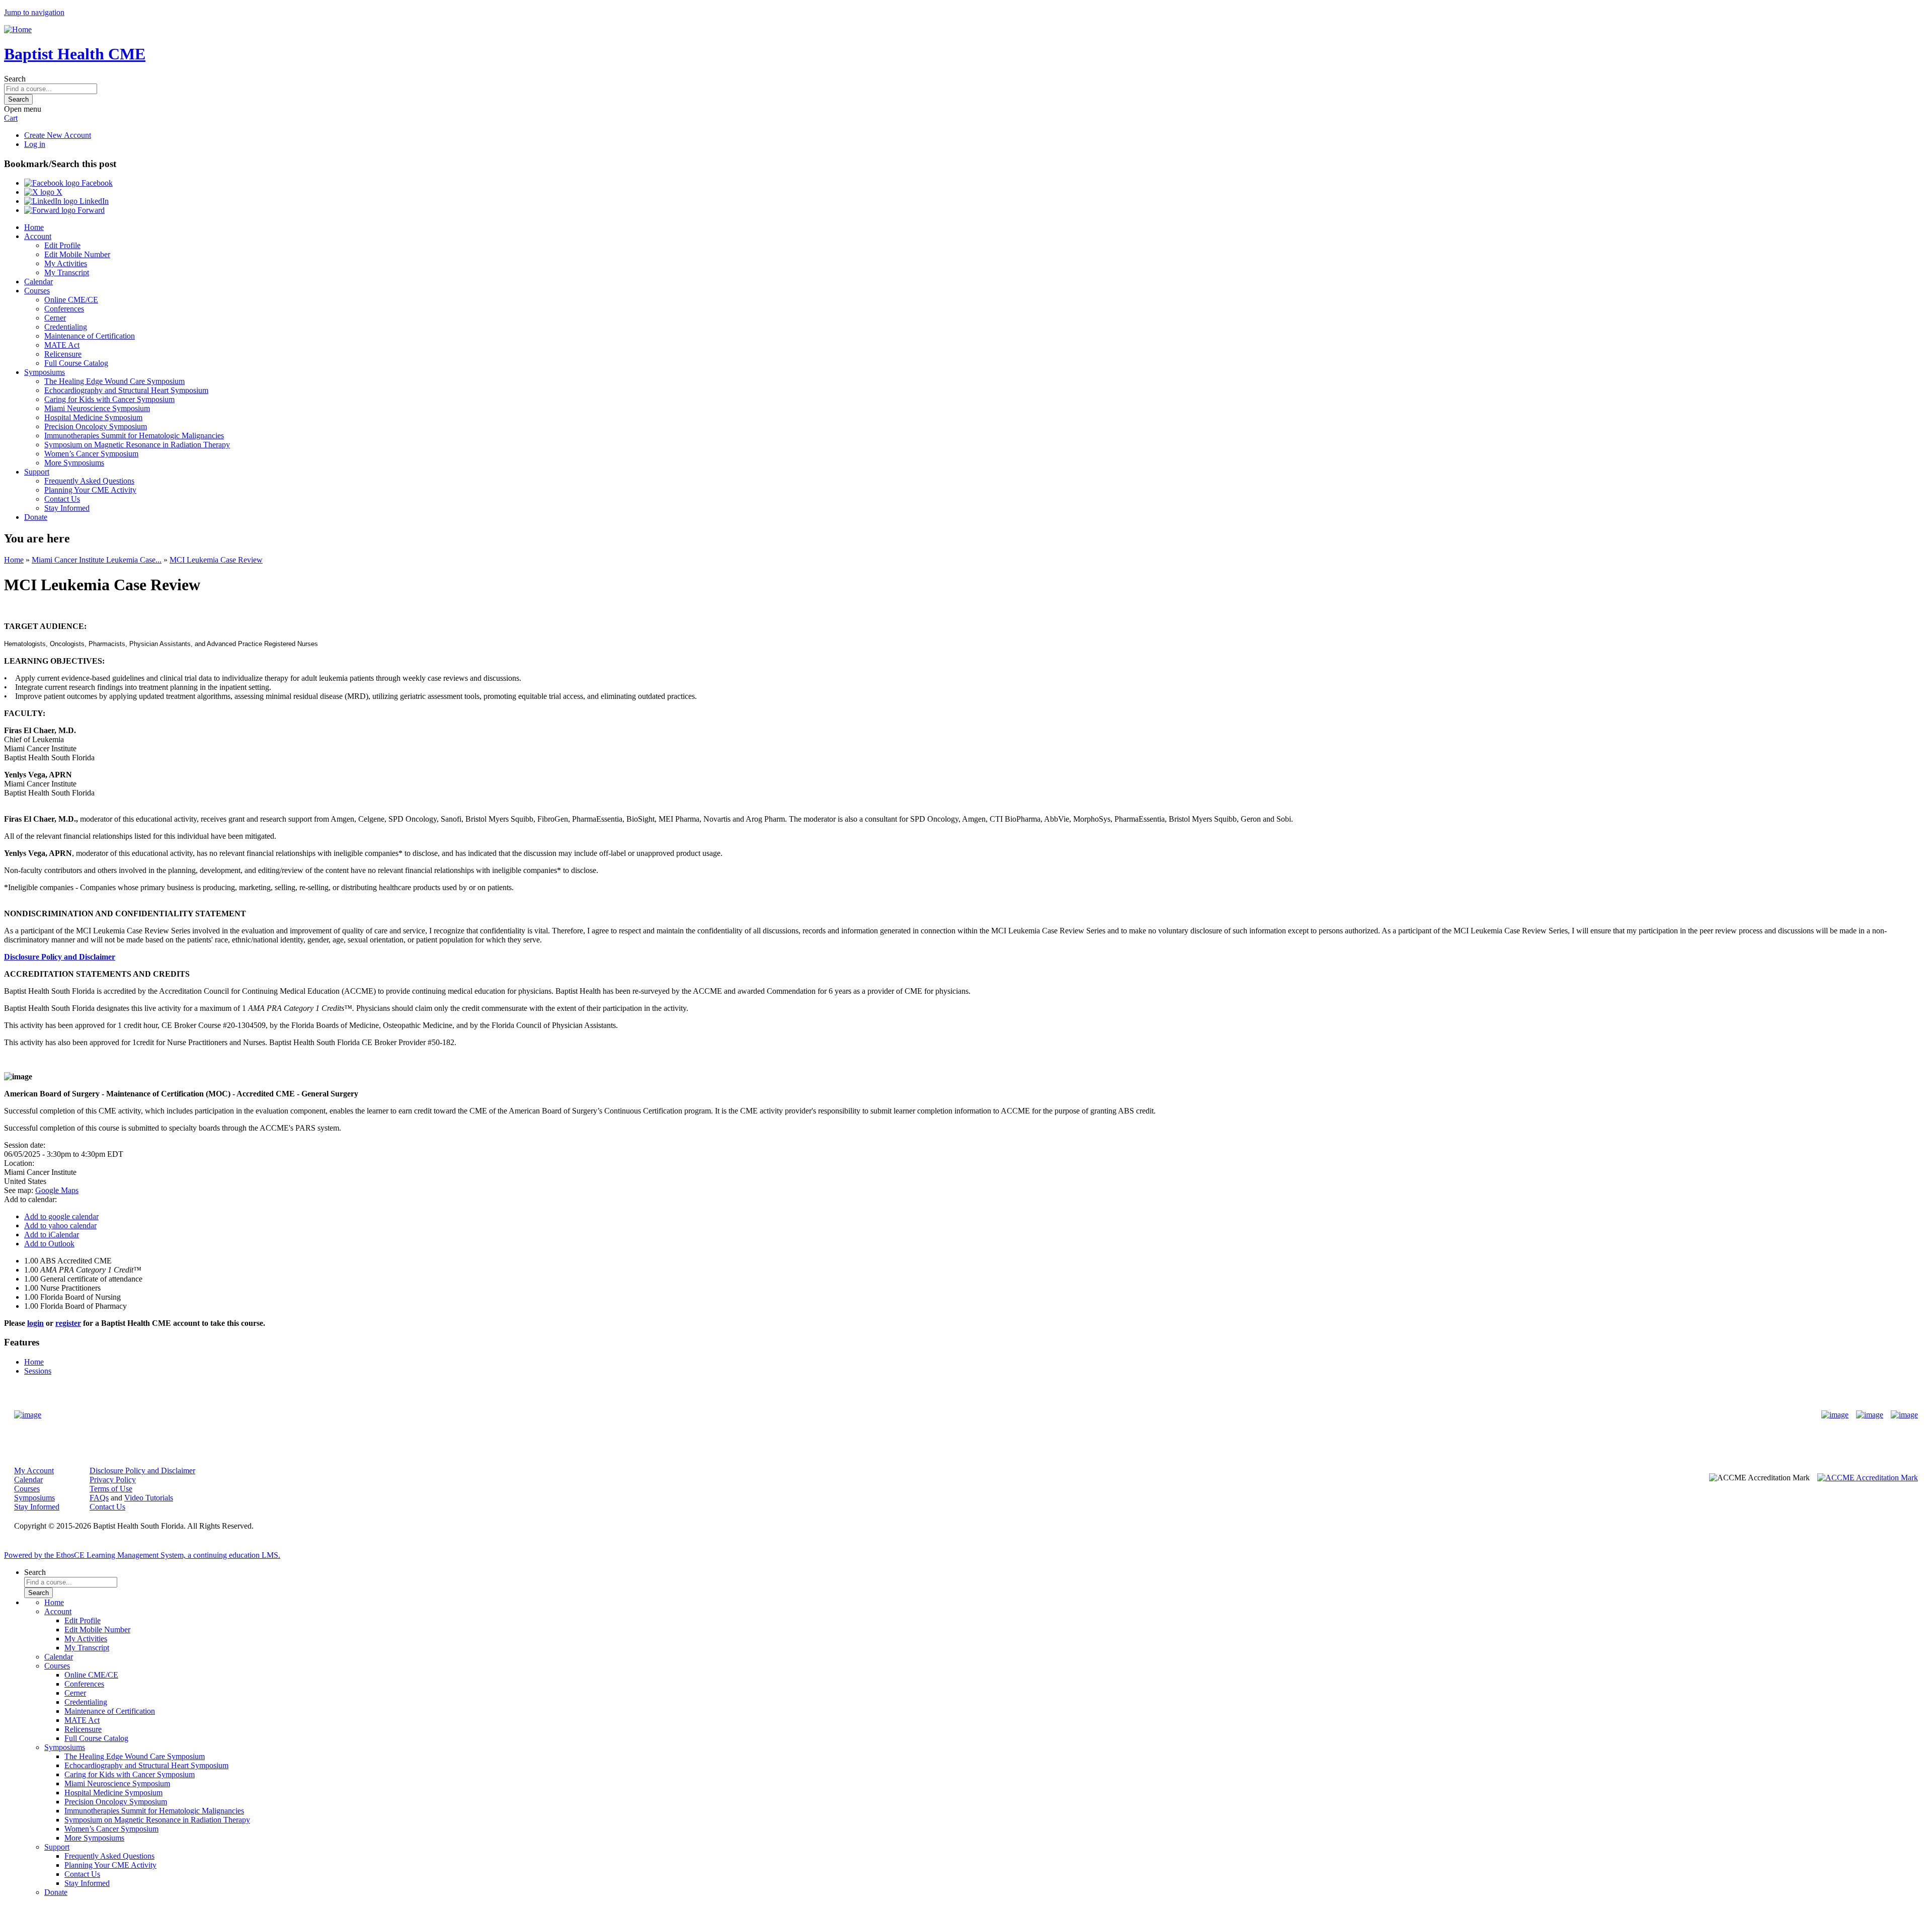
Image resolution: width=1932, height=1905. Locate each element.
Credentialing (66, 327)
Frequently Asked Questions (89, 481)
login (35, 1323)
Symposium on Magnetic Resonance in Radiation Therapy (137, 445)
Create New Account (58, 135)
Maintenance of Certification (90, 336)
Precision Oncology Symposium (96, 426)
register (68, 1323)
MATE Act (62, 345)
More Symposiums (74, 463)
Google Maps (57, 1190)
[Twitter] (1870, 1415)
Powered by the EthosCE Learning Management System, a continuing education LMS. (142, 1555)
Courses (37, 291)
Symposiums (45, 372)
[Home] (18, 29)
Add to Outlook (49, 1244)
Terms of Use (111, 1489)
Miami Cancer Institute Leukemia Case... (97, 560)
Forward (90, 210)
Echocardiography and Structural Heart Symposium (126, 390)
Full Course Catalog (76, 363)
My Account (34, 1471)
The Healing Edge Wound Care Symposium (114, 381)
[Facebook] (1835, 1415)
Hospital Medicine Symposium (93, 417)
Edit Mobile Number (77, 254)
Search (15, 79)
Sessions (38, 1371)
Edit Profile (62, 245)
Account (38, 236)
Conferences (64, 309)
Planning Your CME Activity (90, 490)
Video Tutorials (149, 1498)
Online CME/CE (71, 300)
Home (34, 227)
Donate (36, 517)
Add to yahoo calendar (60, 1225)
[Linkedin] (1904, 1415)
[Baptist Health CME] (28, 1415)
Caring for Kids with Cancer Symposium (109, 399)
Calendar (38, 282)
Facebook (96, 183)
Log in (35, 144)
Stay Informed (67, 508)
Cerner (55, 318)
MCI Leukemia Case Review (216, 560)
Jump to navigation (34, 12)
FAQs (99, 1498)
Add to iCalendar (52, 1235)
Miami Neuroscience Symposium (97, 408)
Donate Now (935, 1415)
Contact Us (62, 499)
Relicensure (63, 354)
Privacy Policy (113, 1480)
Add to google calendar (61, 1216)
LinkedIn (93, 201)
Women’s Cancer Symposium (91, 454)
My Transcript (67, 272)
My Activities (66, 263)
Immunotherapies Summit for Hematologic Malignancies (134, 435)
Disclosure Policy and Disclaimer (60, 957)
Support (37, 472)
